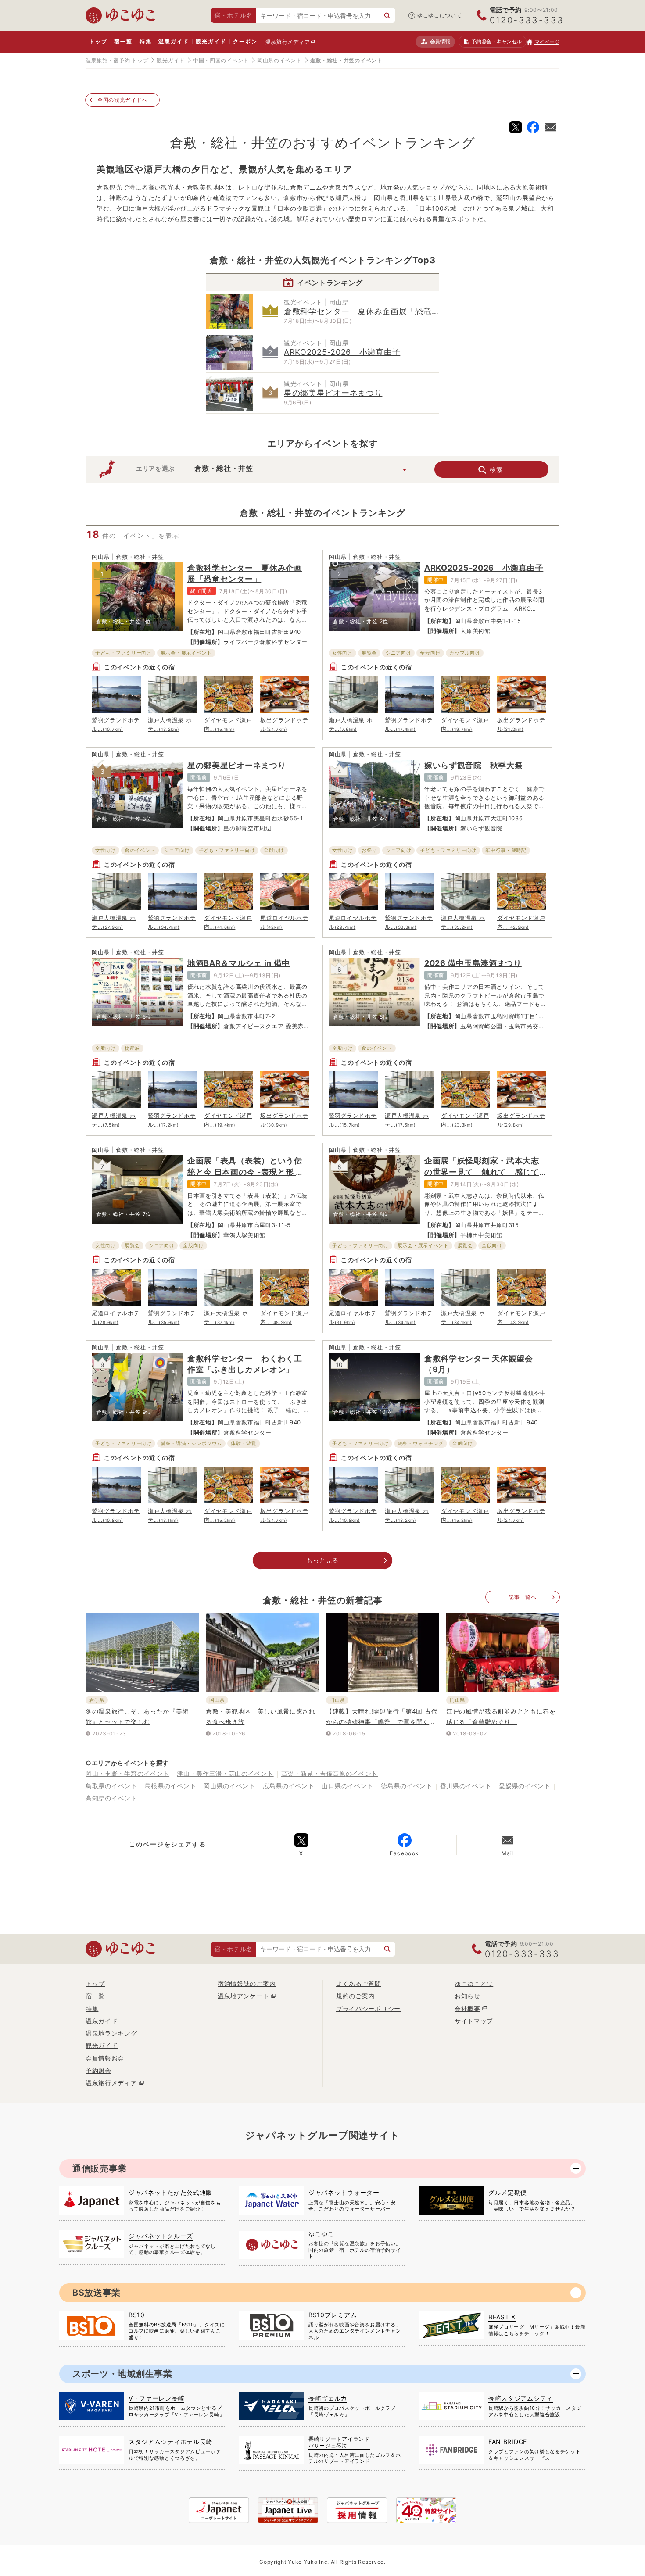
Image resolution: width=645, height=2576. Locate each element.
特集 (146, 41)
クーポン (245, 41)
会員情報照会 (105, 2058)
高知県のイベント (111, 1798)
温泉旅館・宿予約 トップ (117, 60)
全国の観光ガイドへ (122, 100)
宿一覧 (123, 41)
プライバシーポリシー (368, 2009)
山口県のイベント (348, 1786)
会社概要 (468, 2009)
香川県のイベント (466, 1786)
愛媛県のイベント (525, 1786)
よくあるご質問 (359, 1984)
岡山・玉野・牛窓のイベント (127, 1773)
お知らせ (468, 1996)
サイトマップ (474, 2021)
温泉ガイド (174, 41)
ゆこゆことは (474, 1984)
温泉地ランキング (111, 2033)
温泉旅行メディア (288, 42)
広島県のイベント (289, 1786)
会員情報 (440, 41)
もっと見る (322, 1560)
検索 (496, 470)
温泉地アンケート (244, 1996)
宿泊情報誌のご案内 (247, 1984)
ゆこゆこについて (440, 15)
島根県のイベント (171, 1786)
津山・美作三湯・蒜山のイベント (225, 1773)
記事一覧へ (523, 1597)
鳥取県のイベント (111, 1786)
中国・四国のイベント (221, 60)
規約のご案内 (355, 1996)
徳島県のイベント (407, 1786)
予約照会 (496, 41)
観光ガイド (211, 41)
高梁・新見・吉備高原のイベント (330, 1773)
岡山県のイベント (279, 60)
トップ (98, 41)
